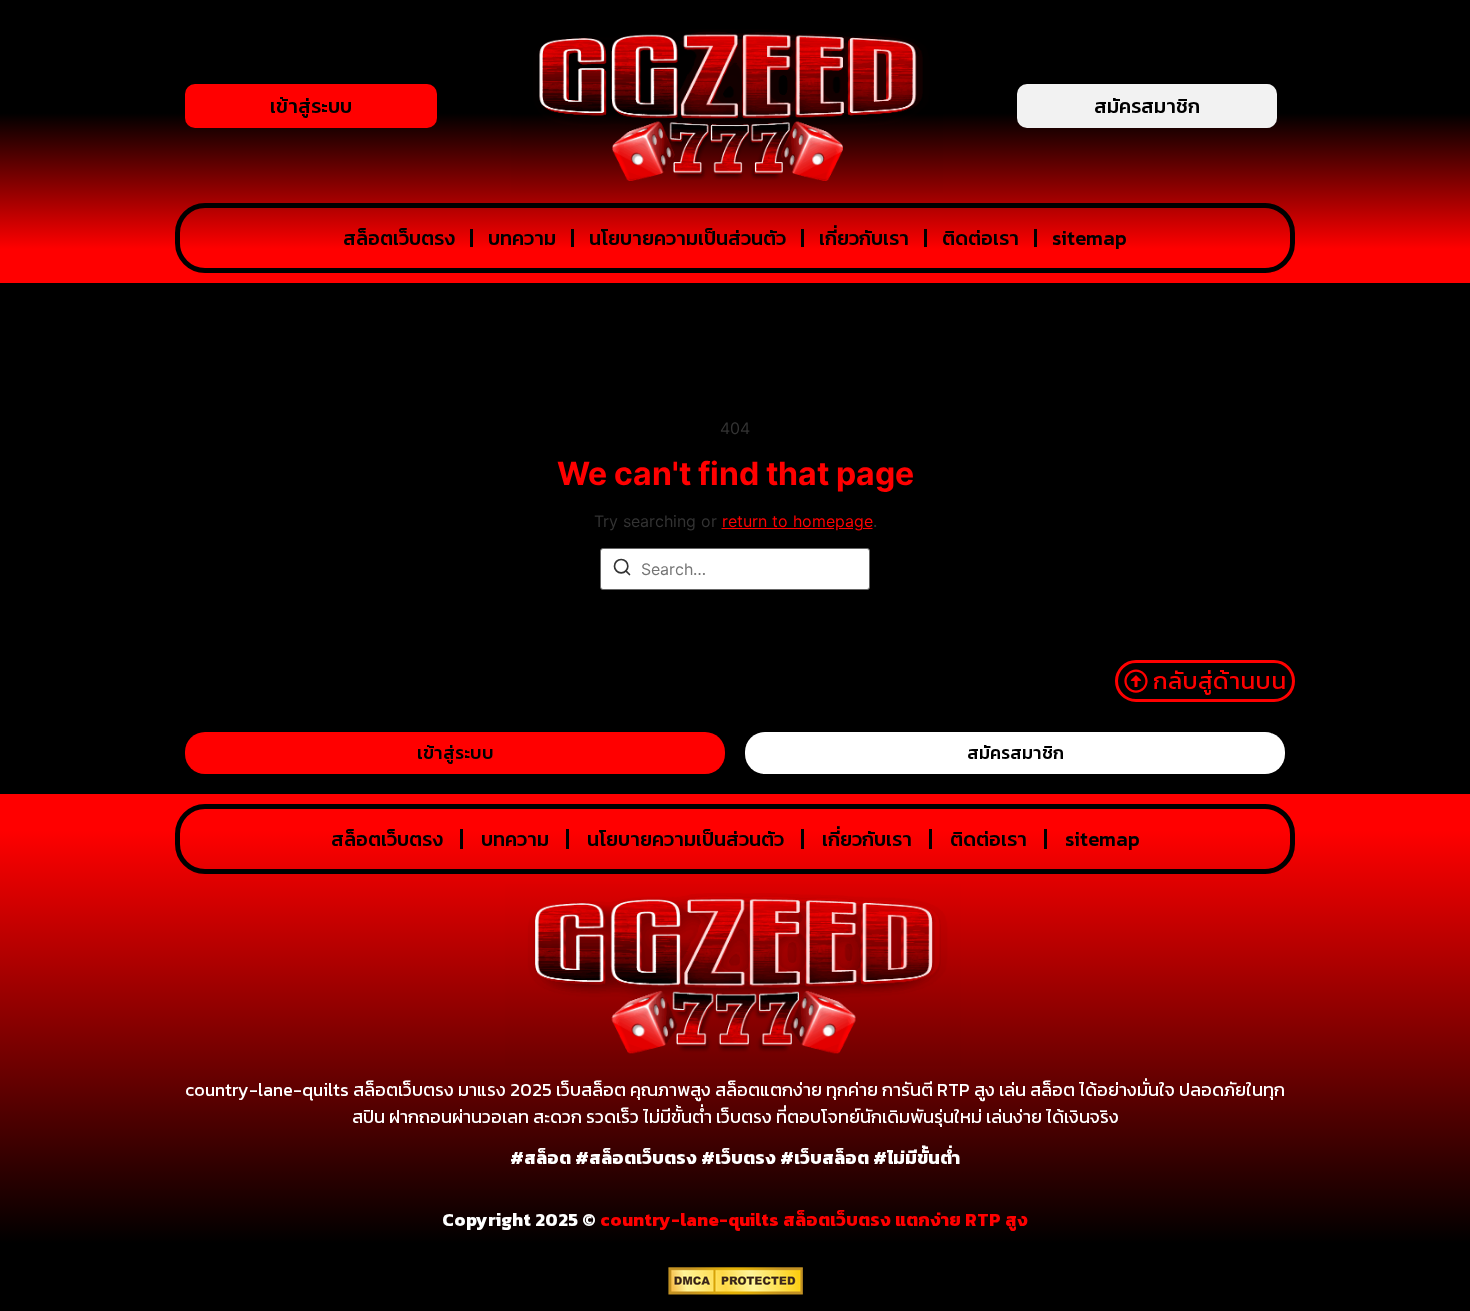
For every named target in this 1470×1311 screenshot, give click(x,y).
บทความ (522, 238)
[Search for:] (735, 569)
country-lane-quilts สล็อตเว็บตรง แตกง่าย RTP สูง (814, 1219)
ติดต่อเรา (980, 238)
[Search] (622, 570)
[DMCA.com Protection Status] (735, 1289)
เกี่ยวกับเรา (864, 238)
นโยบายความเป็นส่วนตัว (687, 238)
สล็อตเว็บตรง (399, 238)
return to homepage (797, 521)
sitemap (1089, 238)
